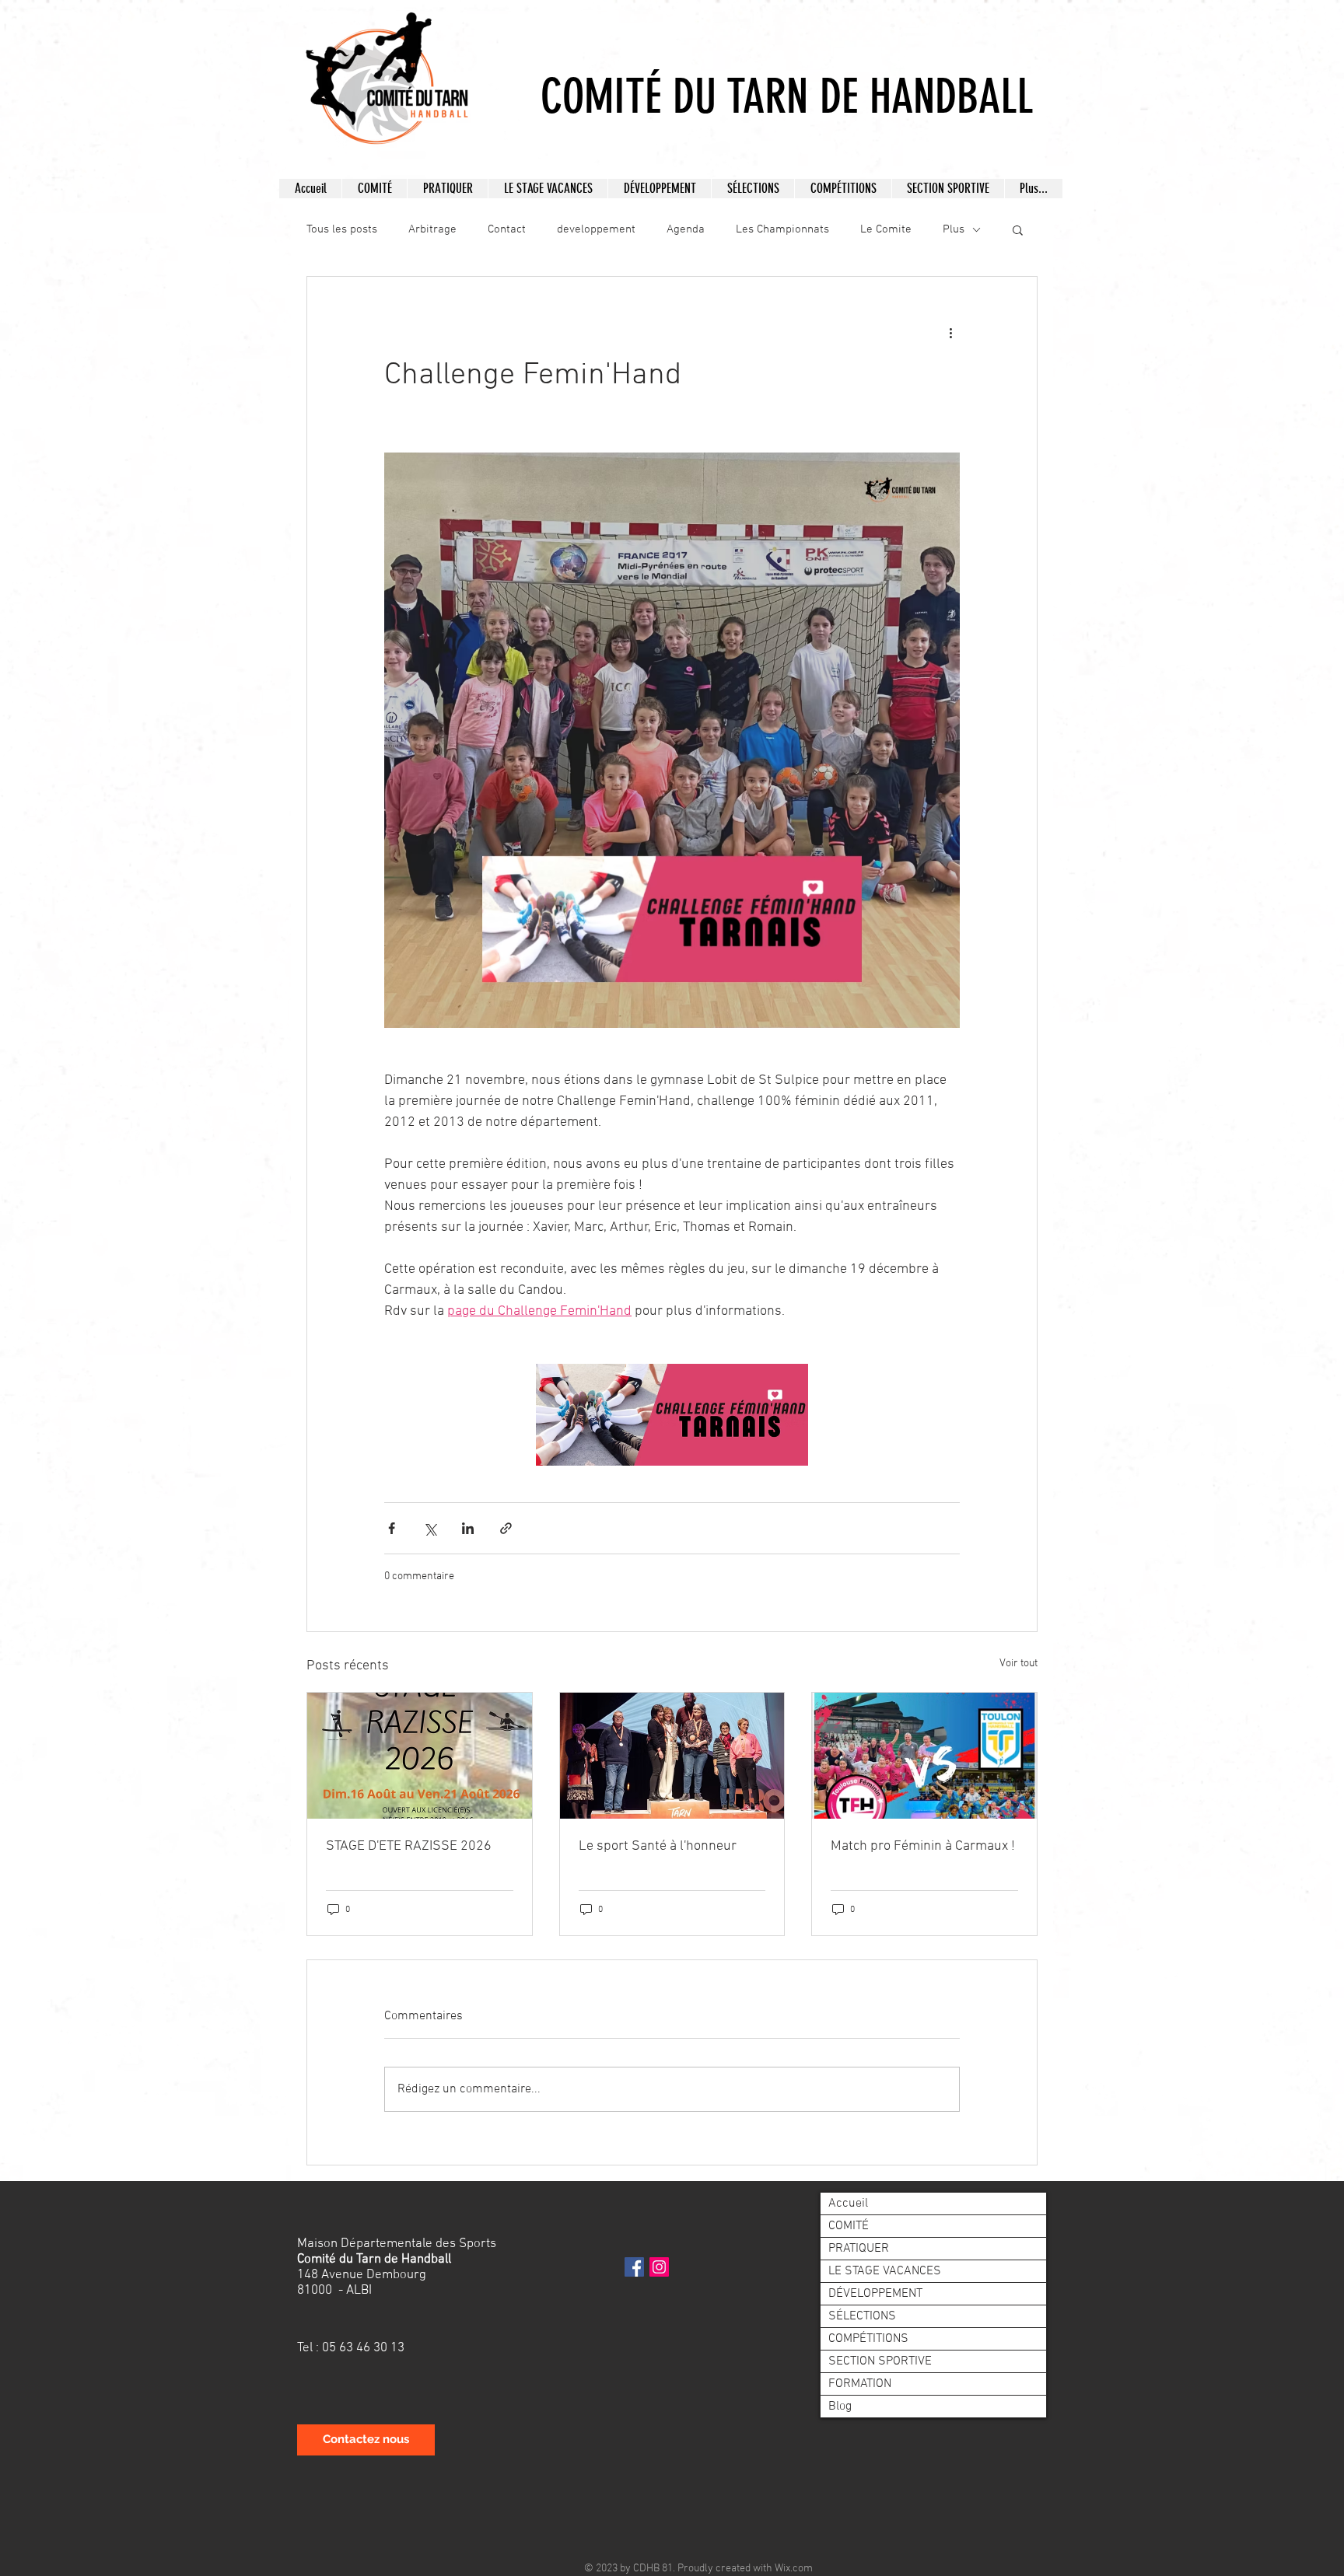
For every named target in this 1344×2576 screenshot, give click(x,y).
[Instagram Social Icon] (659, 2267)
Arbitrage (432, 229)
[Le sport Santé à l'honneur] (672, 1756)
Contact (507, 229)
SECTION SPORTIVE (880, 2361)
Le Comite (886, 229)
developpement (596, 229)
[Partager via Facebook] (392, 1528)
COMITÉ (849, 2226)
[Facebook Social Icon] (634, 2267)
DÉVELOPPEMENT (875, 2294)
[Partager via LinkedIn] (468, 1528)
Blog (840, 2406)
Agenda (686, 229)
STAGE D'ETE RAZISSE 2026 (409, 1846)
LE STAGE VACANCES (885, 2271)
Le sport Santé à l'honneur (658, 1846)
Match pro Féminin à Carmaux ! (923, 1846)
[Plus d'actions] (950, 333)
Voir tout (1018, 1664)
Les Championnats (782, 229)
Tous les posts (342, 229)
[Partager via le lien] (506, 1528)
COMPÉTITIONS (868, 2339)
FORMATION (860, 2384)
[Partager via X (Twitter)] (430, 1528)
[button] (374, 189)
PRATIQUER (859, 2249)
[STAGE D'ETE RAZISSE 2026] (420, 1756)
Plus (954, 229)
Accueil (848, 2204)
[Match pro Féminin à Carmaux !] (924, 1756)
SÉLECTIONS (862, 2316)
